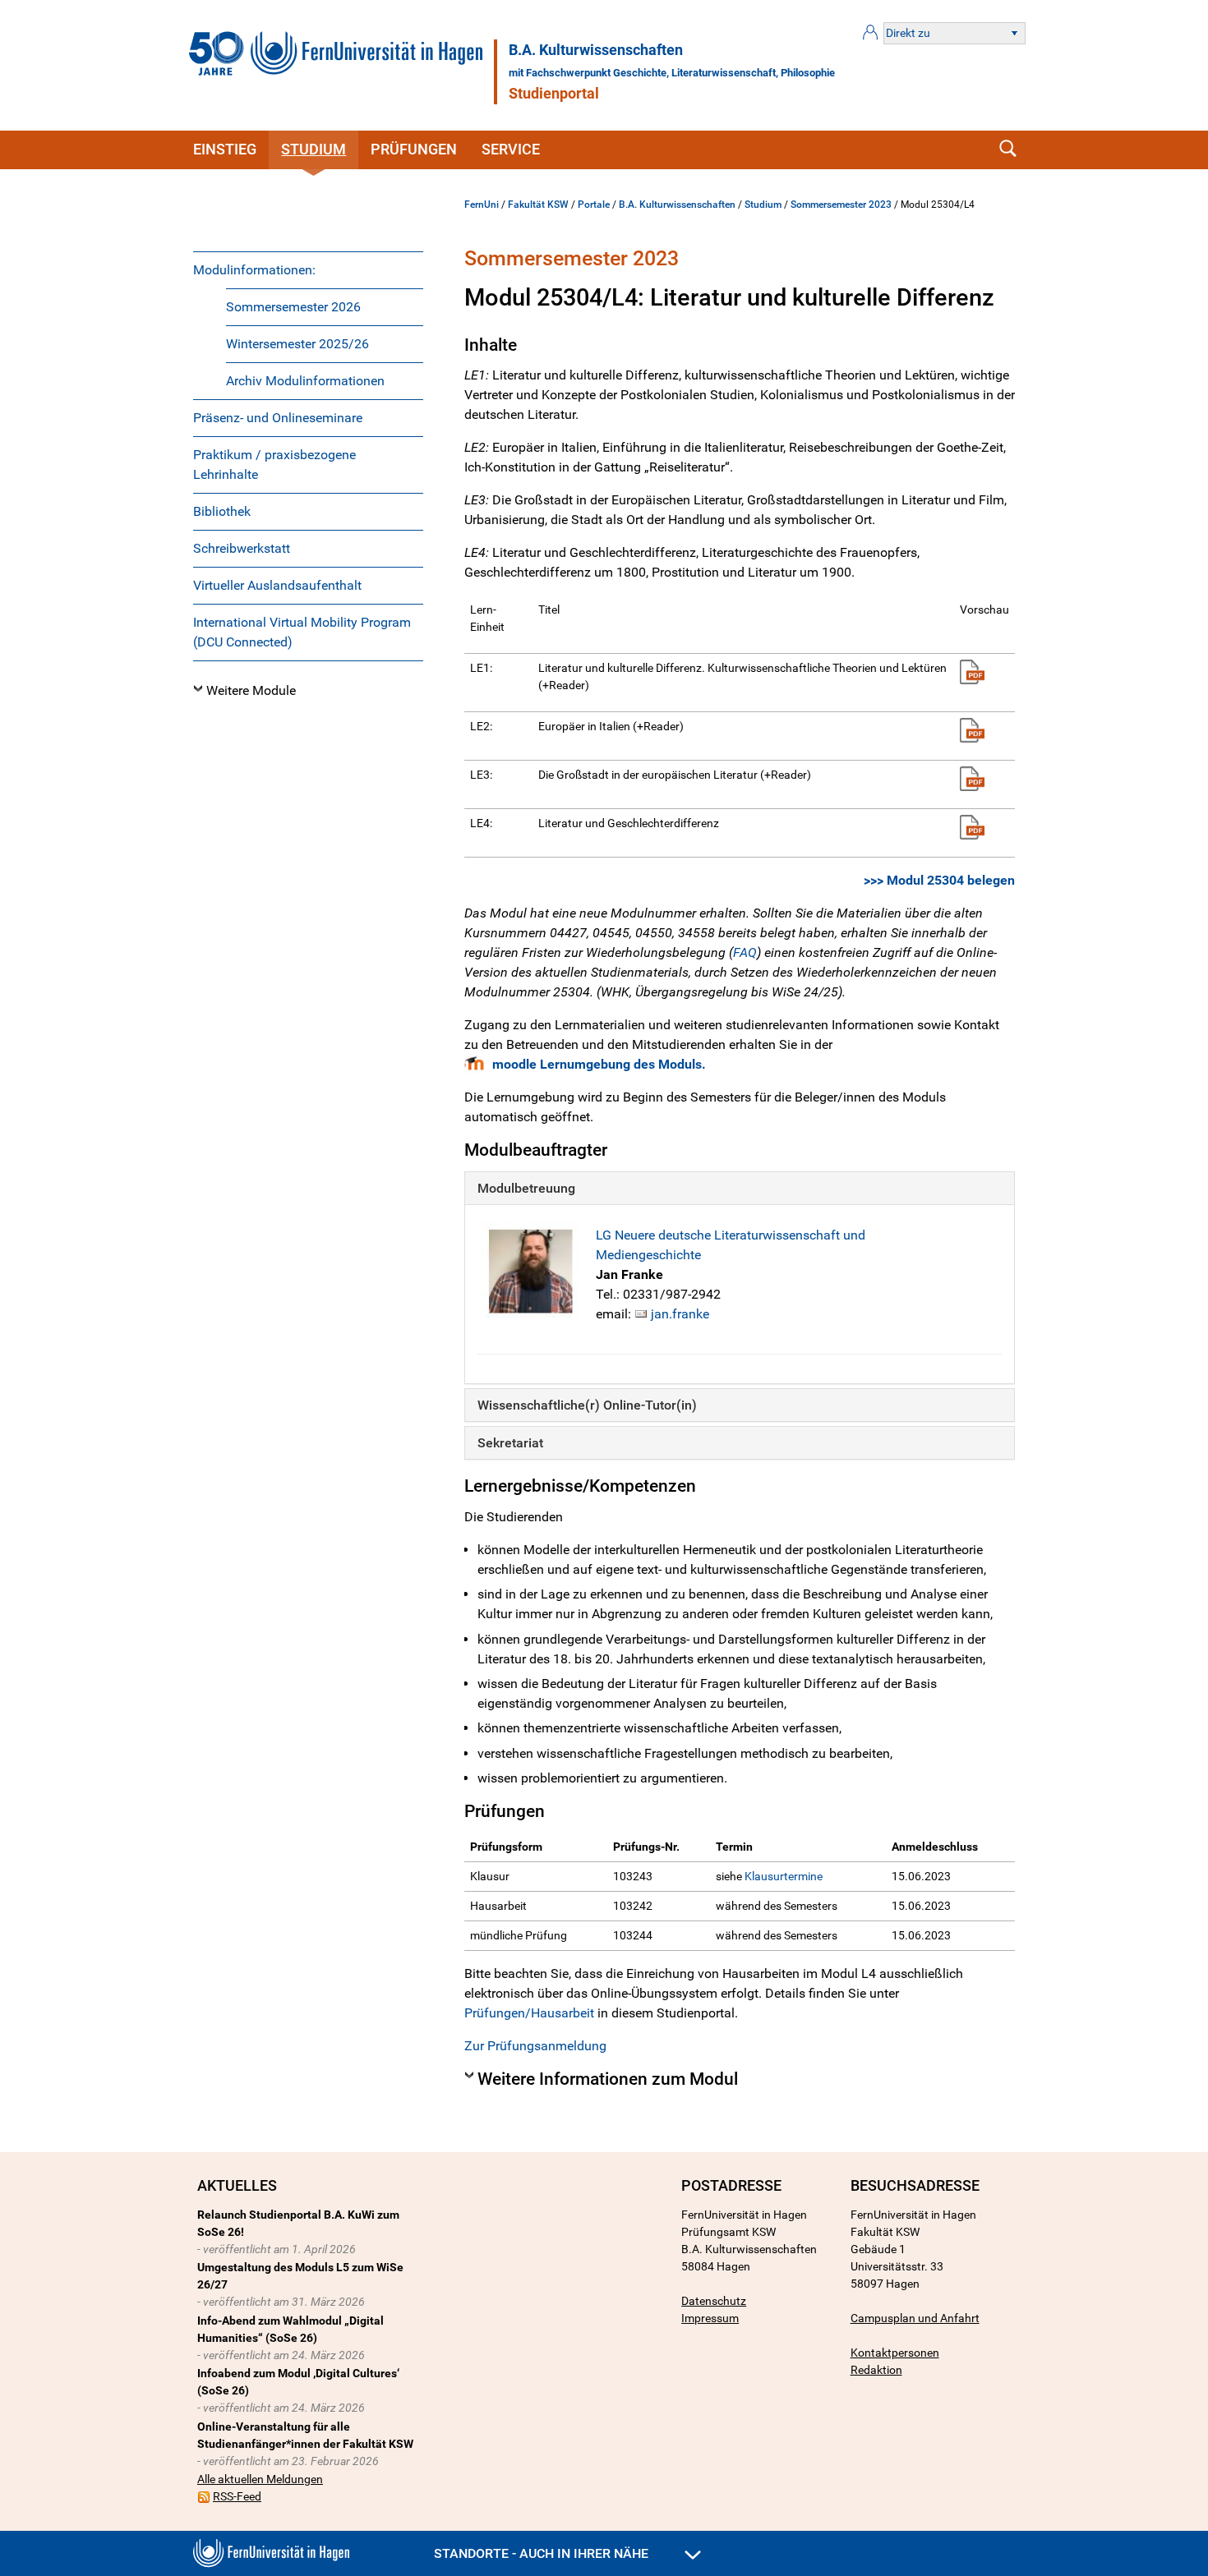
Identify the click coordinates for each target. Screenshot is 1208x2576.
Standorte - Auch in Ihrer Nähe (543, 2553)
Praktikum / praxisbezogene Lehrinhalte (274, 465)
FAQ (745, 952)
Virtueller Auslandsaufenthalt (277, 585)
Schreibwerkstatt (242, 548)
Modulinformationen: (254, 270)
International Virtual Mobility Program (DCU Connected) (302, 632)
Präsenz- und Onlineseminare (278, 418)
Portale (594, 205)
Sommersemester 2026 (293, 307)
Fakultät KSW (538, 205)
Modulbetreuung (526, 1188)
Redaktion (876, 2370)
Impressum (710, 2318)
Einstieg (225, 149)
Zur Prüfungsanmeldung (535, 2046)
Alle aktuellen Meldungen (260, 2479)
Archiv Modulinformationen (305, 381)
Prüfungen (414, 149)
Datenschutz (714, 2301)
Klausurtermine (784, 1876)
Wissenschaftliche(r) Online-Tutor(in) (587, 1405)
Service (511, 149)
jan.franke (680, 1314)
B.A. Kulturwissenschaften (596, 50)
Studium (314, 149)
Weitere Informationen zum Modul (608, 2079)
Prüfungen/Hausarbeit (529, 2013)
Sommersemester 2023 (841, 205)
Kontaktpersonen (895, 2353)
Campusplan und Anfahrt (915, 2318)
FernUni (482, 205)
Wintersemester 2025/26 (297, 344)
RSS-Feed (237, 2496)
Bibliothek (222, 511)
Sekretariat (510, 1443)
